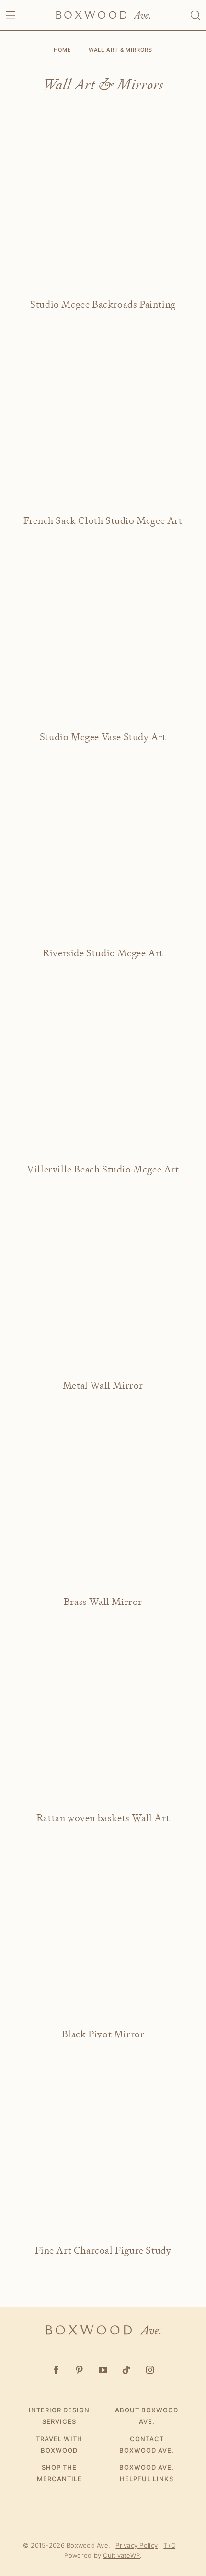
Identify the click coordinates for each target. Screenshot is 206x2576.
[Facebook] (56, 2370)
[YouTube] (103, 2370)
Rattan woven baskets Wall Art (103, 1818)
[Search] (195, 15)
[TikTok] (127, 2370)
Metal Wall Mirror (103, 1386)
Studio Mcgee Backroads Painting (103, 304)
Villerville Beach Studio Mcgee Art (103, 1169)
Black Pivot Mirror (103, 2034)
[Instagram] (150, 2370)
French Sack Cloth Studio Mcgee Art (103, 521)
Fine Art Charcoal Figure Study (103, 2250)
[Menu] (11, 15)
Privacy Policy (137, 2545)
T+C (169, 2545)
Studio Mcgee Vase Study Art (103, 737)
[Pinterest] (80, 2370)
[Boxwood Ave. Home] (103, 15)
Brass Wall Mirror (103, 1602)
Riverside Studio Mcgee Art (103, 953)
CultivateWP (121, 2555)
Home (63, 50)
